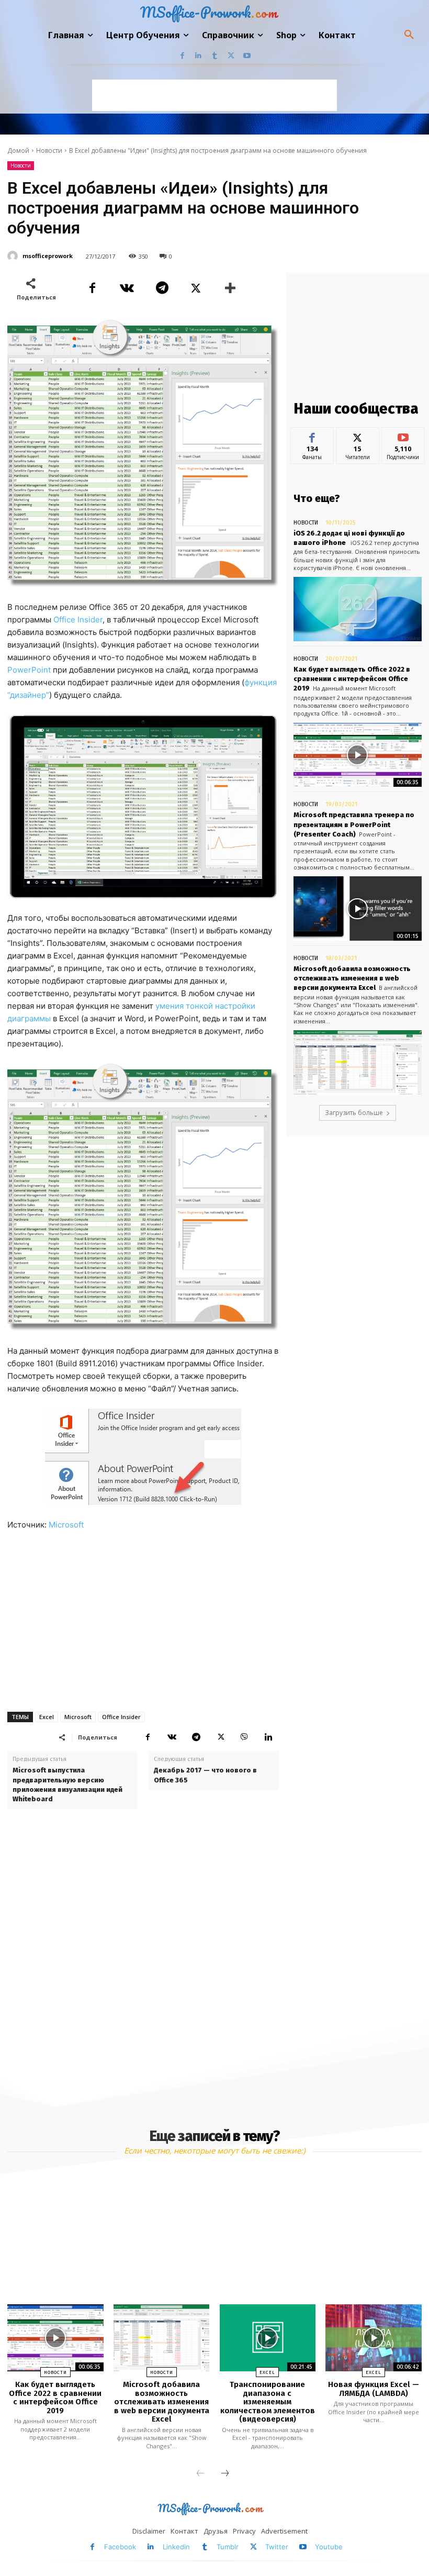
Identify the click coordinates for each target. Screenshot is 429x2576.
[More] (231, 288)
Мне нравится (312, 439)
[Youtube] (247, 56)
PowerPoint (29, 670)
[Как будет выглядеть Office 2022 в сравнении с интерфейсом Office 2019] (358, 755)
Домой (18, 150)
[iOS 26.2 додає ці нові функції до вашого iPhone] (358, 609)
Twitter (277, 2547)
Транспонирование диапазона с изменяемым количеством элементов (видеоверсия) (268, 2402)
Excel (47, 1717)
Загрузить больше (354, 1113)
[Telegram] (161, 288)
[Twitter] (231, 56)
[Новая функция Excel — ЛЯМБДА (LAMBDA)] (373, 2338)
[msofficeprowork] (14, 256)
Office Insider (78, 620)
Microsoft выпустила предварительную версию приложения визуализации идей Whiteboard (67, 1785)
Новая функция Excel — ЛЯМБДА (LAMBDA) (374, 2389)
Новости (49, 150)
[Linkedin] (199, 56)
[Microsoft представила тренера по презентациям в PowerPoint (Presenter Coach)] (358, 908)
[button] (409, 35)
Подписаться (406, 435)
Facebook (120, 2547)
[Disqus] (143, 1956)
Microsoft (66, 1525)
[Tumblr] (215, 56)
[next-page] (225, 2474)
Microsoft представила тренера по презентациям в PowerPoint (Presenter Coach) (354, 824)
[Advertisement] (214, 95)
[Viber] (244, 1737)
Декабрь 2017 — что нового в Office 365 (205, 1775)
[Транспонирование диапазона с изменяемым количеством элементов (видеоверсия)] (268, 2338)
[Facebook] (182, 56)
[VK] (127, 288)
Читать (358, 435)
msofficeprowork (48, 256)
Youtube (329, 2547)
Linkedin (176, 2547)
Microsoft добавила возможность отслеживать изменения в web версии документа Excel (352, 978)
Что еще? (317, 498)
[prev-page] (200, 2474)
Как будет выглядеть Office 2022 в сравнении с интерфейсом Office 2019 (352, 679)
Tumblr (228, 2547)
